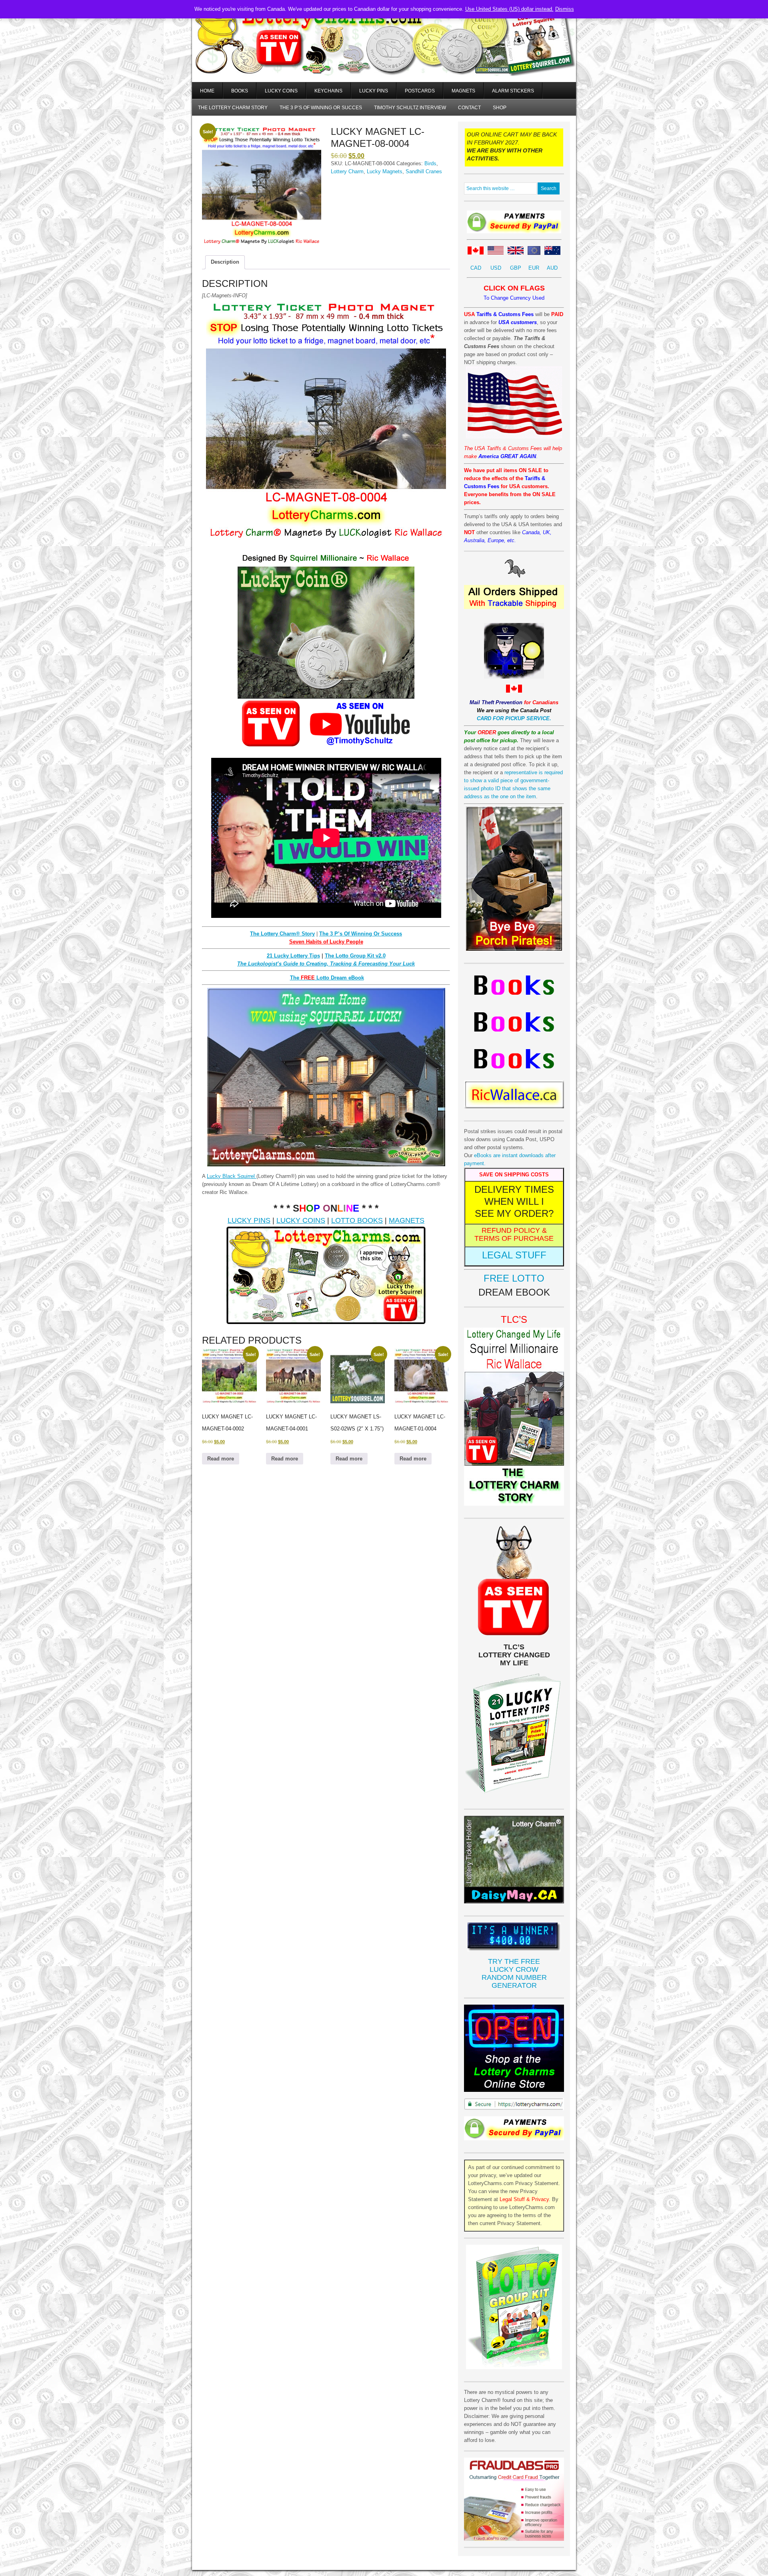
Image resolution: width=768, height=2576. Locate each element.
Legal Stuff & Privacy (524, 2199)
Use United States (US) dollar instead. (509, 9)
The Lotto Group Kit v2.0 (355, 956)
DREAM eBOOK (514, 1292)
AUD (552, 268)
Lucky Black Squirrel (232, 1176)
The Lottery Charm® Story (282, 934)
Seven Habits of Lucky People (326, 942)
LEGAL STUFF (514, 1255)
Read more (221, 1459)
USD (496, 268)
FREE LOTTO (514, 1278)
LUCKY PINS (249, 1220)
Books (240, 91)
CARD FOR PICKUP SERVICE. (514, 718)
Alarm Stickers (513, 91)
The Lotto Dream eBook (327, 978)
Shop (500, 108)
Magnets (463, 91)
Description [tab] (225, 262)
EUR (534, 268)
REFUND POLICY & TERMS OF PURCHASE (514, 1234)
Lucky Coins (281, 91)
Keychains (328, 91)
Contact (469, 108)
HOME (207, 91)
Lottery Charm (347, 171)
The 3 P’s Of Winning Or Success (361, 934)
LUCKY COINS (301, 1220)
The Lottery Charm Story (233, 108)
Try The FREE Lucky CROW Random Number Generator (514, 1973)
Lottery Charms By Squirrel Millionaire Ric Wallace (384, 52)
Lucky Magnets (385, 171)
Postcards (420, 91)
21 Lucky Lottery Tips (293, 956)
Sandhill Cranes (424, 171)
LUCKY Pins (374, 91)
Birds (430, 163)
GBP (516, 268)
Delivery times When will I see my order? (514, 1201)
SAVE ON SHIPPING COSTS (514, 1175)
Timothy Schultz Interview (410, 108)
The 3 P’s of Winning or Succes (321, 108)
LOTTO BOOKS (357, 1220)
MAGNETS (407, 1220)
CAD (476, 268)
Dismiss (565, 9)
